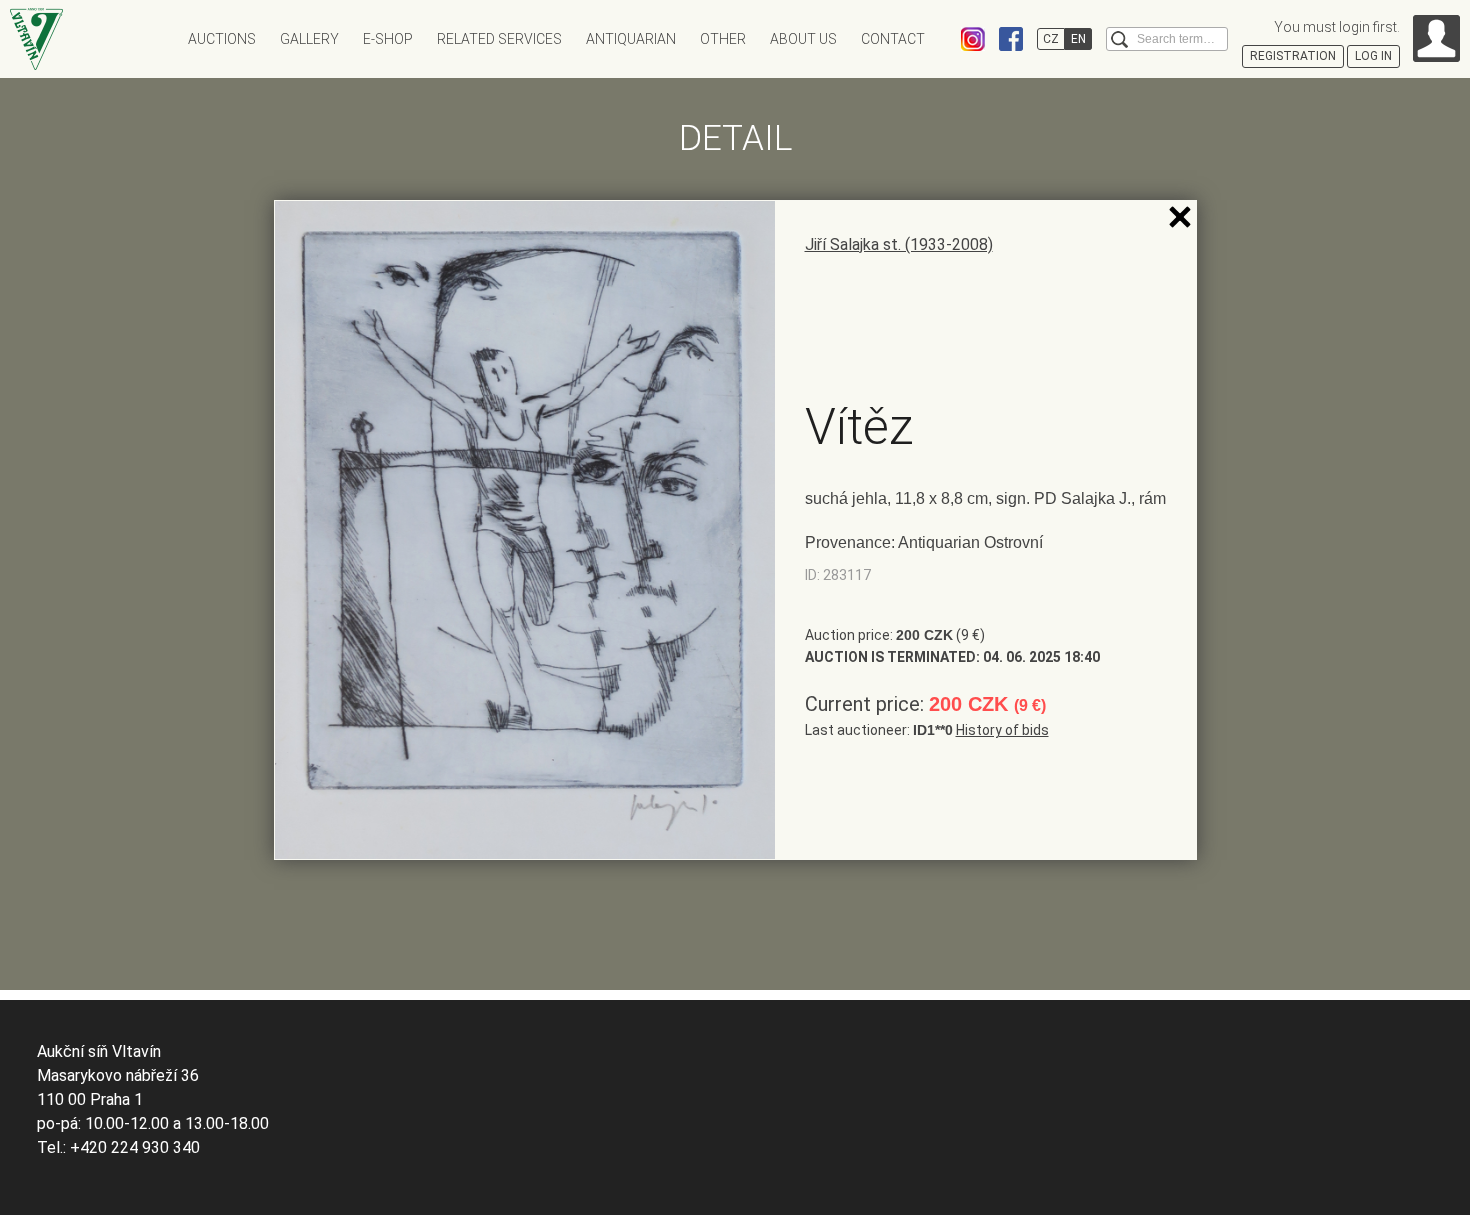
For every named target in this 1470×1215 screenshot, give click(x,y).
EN (1078, 39)
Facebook (1011, 39)
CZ (1051, 39)
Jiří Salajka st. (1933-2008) (899, 244)
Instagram (973, 39)
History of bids (1002, 730)
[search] (1119, 39)
